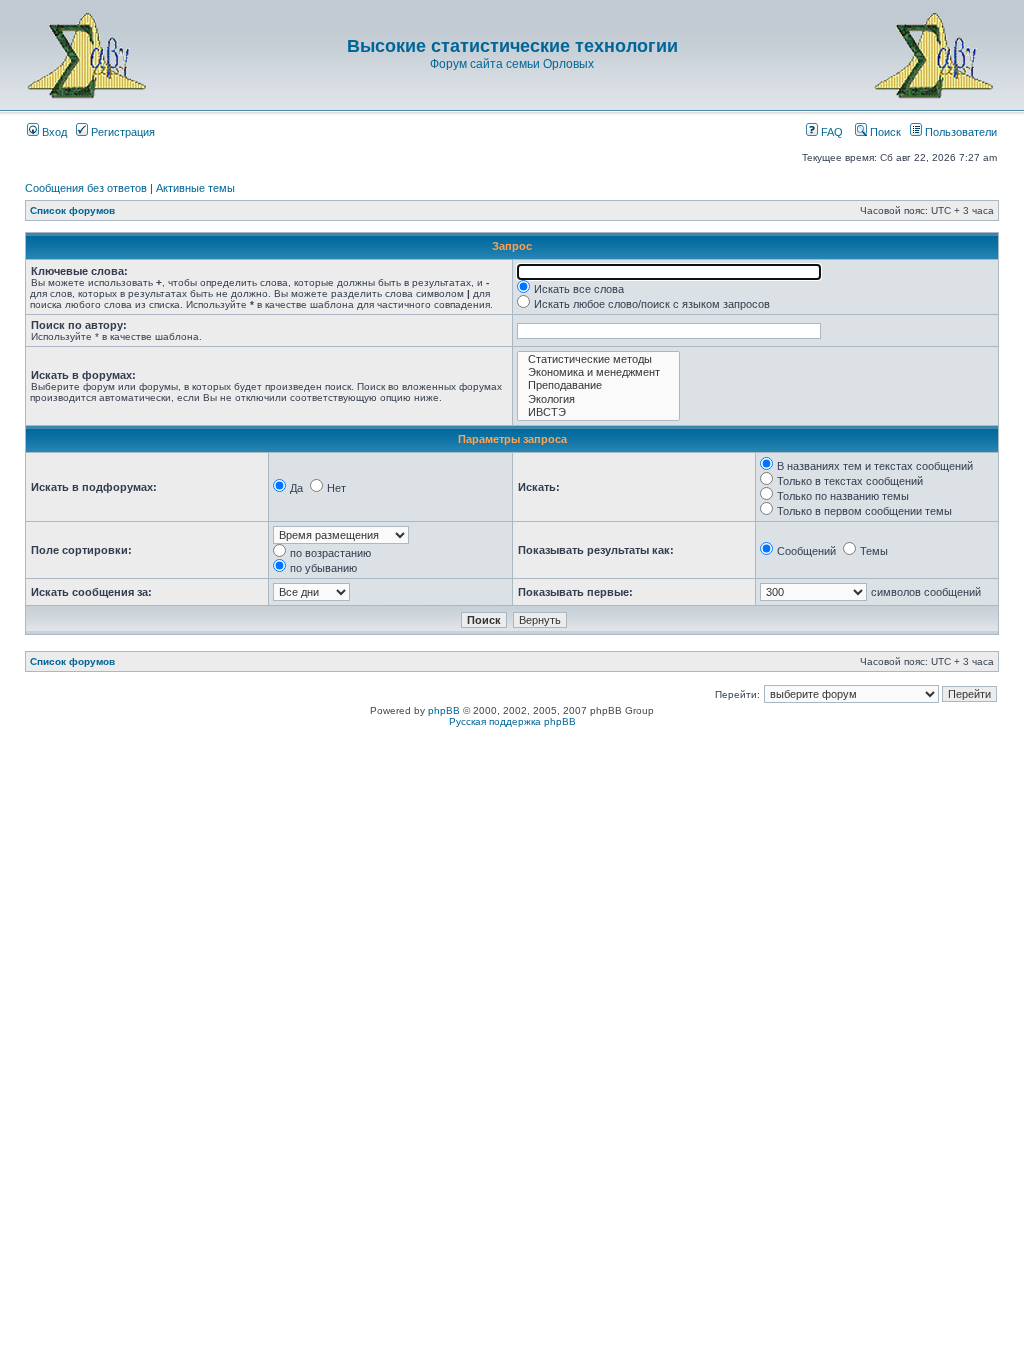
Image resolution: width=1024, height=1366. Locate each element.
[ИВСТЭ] (598, 412)
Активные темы (195, 188)
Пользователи (959, 132)
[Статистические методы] (598, 359)
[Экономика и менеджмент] (598, 372)
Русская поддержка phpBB (512, 721)
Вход (53, 132)
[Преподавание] (598, 385)
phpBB (444, 710)
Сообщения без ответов (86, 188)
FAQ (830, 132)
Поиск (884, 132)
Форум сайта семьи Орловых (512, 64)
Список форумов (72, 210)
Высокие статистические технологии (512, 46)
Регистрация (121, 132)
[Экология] (598, 399)
